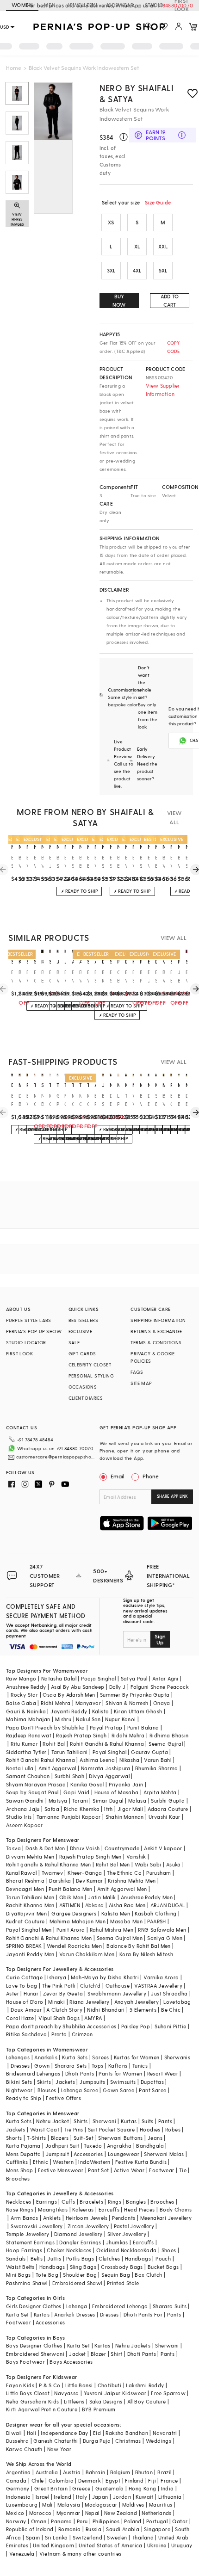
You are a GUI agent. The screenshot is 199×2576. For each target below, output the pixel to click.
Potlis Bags (80, 2258)
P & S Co (50, 2385)
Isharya (57, 1977)
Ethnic (40, 2162)
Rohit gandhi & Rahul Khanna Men (48, 1864)
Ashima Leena (97, 1760)
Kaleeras (83, 2209)
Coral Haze (20, 2018)
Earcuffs (109, 2209)
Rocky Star (24, 1695)
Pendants (124, 2218)
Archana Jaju (23, 1809)
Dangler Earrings (80, 2242)
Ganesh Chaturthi (56, 2441)
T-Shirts (37, 2138)
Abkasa (94, 1905)
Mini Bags (19, 2275)
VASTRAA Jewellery (158, 1986)
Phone (151, 1476)
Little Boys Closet (28, 2393)
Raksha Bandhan (127, 2433)
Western (63, 2162)
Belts (37, 2258)
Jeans (155, 2138)
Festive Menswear (61, 2170)
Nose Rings (20, 2209)
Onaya (162, 1703)
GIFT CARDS (82, 1353)
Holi (32, 2433)
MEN (50, 5)
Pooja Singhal (98, 1678)
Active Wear (129, 2170)
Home (14, 68)
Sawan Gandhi (25, 1801)
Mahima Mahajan (28, 1719)
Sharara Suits (170, 2306)
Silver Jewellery (127, 2234)
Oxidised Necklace (120, 2250)
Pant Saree (152, 2090)
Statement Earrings (30, 2242)
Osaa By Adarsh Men (69, 1695)
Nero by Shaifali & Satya (137, 93)
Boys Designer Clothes (34, 2345)
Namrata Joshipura (106, 1768)
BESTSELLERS (83, 1320)
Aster (12, 1993)
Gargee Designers (74, 1913)
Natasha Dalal (59, 1678)
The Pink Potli (59, 1986)
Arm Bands (25, 2218)
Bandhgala (150, 2146)
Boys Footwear (25, 2362)
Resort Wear (163, 2073)
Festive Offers (63, 2098)
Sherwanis (177, 2057)
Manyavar (88, 1703)
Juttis (54, 2258)
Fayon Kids (20, 2385)
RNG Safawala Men (162, 1930)
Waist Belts (20, 2267)
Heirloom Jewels (87, 2218)
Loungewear (124, 2154)
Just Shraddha (169, 1993)
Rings (115, 2202)
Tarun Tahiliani (70, 1752)
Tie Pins (73, 2129)
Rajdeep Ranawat (29, 1735)
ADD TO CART (170, 300)
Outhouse (118, 1986)
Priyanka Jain (126, 1784)
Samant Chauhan (28, 1776)
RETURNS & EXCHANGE (156, 1331)
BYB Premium (99, 2409)
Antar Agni (165, 1678)
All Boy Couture (147, 2401)
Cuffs (68, 2202)
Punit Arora (71, 1930)
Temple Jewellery (28, 2234)
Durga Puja (97, 2441)
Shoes (169, 2250)
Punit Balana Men (70, 1889)
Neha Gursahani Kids (33, 2401)
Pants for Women (120, 2073)
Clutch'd (90, 1986)
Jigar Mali (130, 1809)
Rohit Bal (54, 1744)
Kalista (101, 1711)
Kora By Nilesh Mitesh (146, 1954)
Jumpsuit (57, 2154)
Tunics (140, 2066)
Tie (183, 2170)
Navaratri (165, 2433)
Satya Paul (134, 1678)
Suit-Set (84, 2138)
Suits (148, 2121)
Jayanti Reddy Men (30, 1954)
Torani (80, 1801)
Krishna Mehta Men (132, 1881)
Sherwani (104, 2121)
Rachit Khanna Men (30, 1905)
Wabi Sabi (148, 1864)
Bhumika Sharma (157, 1768)
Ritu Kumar (24, 1744)
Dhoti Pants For (143, 2314)
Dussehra (17, 2441)
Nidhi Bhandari (106, 2010)
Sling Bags (83, 2267)
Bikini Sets (19, 2082)
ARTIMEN (70, 1905)
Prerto (59, 2034)
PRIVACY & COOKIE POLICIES (152, 1357)
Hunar (31, 1993)
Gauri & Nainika (26, 1711)
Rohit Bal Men (113, 1864)
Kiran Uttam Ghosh (138, 1711)
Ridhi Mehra (56, 1703)
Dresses (20, 2066)
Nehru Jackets (133, 2345)
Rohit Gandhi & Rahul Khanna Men (49, 1938)
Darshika (60, 1881)
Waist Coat (45, 2129)
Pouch (163, 2258)
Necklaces (19, 2202)
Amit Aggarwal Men (122, 1889)
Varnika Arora (161, 1977)
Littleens (74, 2401)
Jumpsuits (93, 2082)
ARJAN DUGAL (168, 1905)
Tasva (13, 1848)
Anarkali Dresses (75, 2314)
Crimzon (82, 2034)
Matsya (58, 1801)
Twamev (52, 1873)
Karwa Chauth (24, 2449)
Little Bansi (79, 2385)
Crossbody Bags (122, 2267)
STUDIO (154, 5)
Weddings (159, 2441)
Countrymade (122, 1848)
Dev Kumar (90, 1881)
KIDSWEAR (120, 5)
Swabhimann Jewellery (117, 1993)
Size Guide (158, 202)
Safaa (52, 1809)
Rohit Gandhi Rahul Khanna (40, 1760)
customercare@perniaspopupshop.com (57, 1457)
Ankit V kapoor (163, 1848)
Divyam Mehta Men (30, 1856)
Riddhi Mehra (128, 1735)
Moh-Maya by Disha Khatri (105, 1977)
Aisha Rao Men (127, 1905)
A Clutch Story (64, 2010)
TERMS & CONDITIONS (156, 1342)
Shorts (14, 2138)
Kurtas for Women (137, 2057)
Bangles (136, 2202)
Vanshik (136, 1856)
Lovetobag (177, 2002)
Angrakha (119, 2146)
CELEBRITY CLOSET (90, 1365)
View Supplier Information (163, 390)
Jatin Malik (102, 1897)
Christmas (128, 2441)
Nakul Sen (88, 1719)
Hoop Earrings (24, 2250)
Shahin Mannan (125, 1817)
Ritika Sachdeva (26, 2034)
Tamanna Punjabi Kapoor (69, 1817)
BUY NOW (119, 300)
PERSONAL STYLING (91, 1376)
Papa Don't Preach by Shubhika (46, 1727)
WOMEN (22, 5)
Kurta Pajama (23, 2146)
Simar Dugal (108, 1801)
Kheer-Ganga (85, 1873)
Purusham (159, 1873)
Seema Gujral (166, 1744)
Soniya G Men (165, 1938)
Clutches (109, 2258)
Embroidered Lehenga (120, 2306)
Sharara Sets (71, 2066)
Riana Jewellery (89, 2002)
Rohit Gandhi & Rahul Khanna (107, 1744)
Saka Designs (106, 2401)
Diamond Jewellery (78, 2234)
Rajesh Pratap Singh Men (90, 1856)
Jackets (65, 2082)
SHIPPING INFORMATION (158, 1320)
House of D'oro (25, 2002)
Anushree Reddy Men (147, 1897)
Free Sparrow (168, 2393)
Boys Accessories (71, 2362)
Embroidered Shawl (77, 2283)
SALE (74, 1342)
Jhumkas (117, 2242)
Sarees (100, 2057)
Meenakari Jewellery (166, 2218)
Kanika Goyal (87, 1784)
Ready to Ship (24, 2098)
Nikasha (129, 1760)
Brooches (18, 2178)
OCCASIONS (83, 1387)
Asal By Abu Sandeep (78, 1687)
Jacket (77, 2354)
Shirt (116, 2354)
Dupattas (152, 2082)
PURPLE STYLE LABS (29, 1320)
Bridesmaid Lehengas (33, 2073)
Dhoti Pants (80, 2073)
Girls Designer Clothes (34, 2306)
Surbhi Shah (69, 1776)
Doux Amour (26, 2010)
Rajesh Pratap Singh (81, 1735)
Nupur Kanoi (120, 1719)
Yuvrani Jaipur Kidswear (115, 2393)
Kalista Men (116, 1913)
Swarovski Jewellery (37, 2226)
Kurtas (129, 2121)
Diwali (14, 2433)
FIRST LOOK (182, 6)
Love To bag (22, 1986)
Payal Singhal (109, 1752)
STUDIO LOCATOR (26, 1342)
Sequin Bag (116, 2275)
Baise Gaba (21, 1703)
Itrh (109, 1809)
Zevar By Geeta (63, 1993)
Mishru (63, 1719)
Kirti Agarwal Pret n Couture (42, 2409)
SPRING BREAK (24, 1946)
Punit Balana (143, 1727)
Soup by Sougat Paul (32, 1792)
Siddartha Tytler (26, 1752)
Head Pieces (139, 2209)
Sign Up (160, 1639)
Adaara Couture (168, 1809)
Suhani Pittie (170, 2026)
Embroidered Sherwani (35, 2354)
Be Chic (171, 2010)
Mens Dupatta (24, 2154)
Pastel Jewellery (134, 2226)
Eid (97, 2433)
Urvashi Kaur (165, 1817)
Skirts (44, 2082)
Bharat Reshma (25, 1881)
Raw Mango (21, 1678)
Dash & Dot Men (45, 1848)
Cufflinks (17, 2162)
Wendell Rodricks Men (74, 1946)
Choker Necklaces (69, 2250)
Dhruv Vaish (85, 1848)
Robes (173, 2129)
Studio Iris (19, 1817)
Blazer (98, 2354)
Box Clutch (148, 2275)
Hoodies (150, 2129)
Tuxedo (93, 2146)
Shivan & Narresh (127, 1703)
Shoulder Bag (80, 2275)
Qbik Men (71, 1897)
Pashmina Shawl (27, 2283)
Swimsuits (123, 2082)
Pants (165, 2121)
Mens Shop (20, 2170)
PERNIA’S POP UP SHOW (34, 1331)
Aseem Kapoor (25, 1825)
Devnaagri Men (25, 1889)
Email (118, 1476)
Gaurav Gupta (149, 1752)
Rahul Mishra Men (112, 1930)
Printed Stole (123, 2283)
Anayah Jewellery (137, 2002)
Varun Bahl (158, 1760)
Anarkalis (46, 2057)
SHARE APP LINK (172, 1496)
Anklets (52, 2218)
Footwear (162, 2170)
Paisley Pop (136, 2026)
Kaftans (118, 2066)
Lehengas (18, 2057)
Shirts (81, 2121)
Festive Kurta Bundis (141, 2162)
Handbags (138, 2258)
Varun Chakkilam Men (87, 1954)
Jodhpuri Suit (62, 2146)
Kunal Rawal (21, 1873)
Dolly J (118, 1687)
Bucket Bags (163, 2267)
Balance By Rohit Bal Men (139, 1946)
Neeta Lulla (20, 1768)
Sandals (16, 2258)
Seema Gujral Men (120, 1938)
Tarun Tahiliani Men (30, 1897)
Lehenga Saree (80, 2090)
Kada (150, 2250)
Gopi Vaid (77, 1792)
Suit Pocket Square (112, 2129)
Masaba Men (126, 1921)
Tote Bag (47, 2275)
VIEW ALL (174, 817)
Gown (42, 2066)
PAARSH (156, 1921)
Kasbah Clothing (155, 1913)
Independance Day (64, 2433)
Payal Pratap (106, 1727)
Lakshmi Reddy (145, 2385)
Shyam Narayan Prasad (36, 1784)
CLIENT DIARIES (86, 1398)
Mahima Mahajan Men (78, 1921)
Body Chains (176, 2209)
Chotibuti (110, 2385)
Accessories (88, 2154)
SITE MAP (141, 1383)
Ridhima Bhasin (169, 1735)
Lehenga (77, 2306)
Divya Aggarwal (109, 1776)
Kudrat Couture (25, 1921)
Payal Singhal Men (29, 1930)
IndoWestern (94, 2162)
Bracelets (91, 2202)
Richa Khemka (82, 1809)
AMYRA (93, 2018)
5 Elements (143, 2010)
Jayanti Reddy (69, 1711)
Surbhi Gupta (168, 1801)
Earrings (47, 2202)
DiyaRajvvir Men (26, 1913)
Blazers (60, 2138)
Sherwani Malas (164, 2154)
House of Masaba (117, 1792)
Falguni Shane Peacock (160, 1687)
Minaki (56, 2002)
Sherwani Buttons (120, 2138)
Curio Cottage (24, 1977)
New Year (59, 2449)
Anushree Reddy (26, 1687)
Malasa (137, 1801)
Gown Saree (118, 2090)
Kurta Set (18, 2314)
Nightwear (19, 2090)
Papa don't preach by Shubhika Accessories (61, 2026)
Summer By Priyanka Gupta (135, 1695)
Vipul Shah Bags (59, 2018)
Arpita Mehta (160, 1792)
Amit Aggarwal (57, 1768)
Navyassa (66, 2393)
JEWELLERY (81, 5)
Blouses (47, 2090)
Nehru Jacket (53, 2121)
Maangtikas (53, 2209)
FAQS (137, 1372)
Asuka (174, 1864)
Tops (98, 2066)
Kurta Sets (75, 2057)
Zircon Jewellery (88, 2226)
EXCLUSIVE (81, 1331)
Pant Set (98, 2170)
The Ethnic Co (124, 1873)
